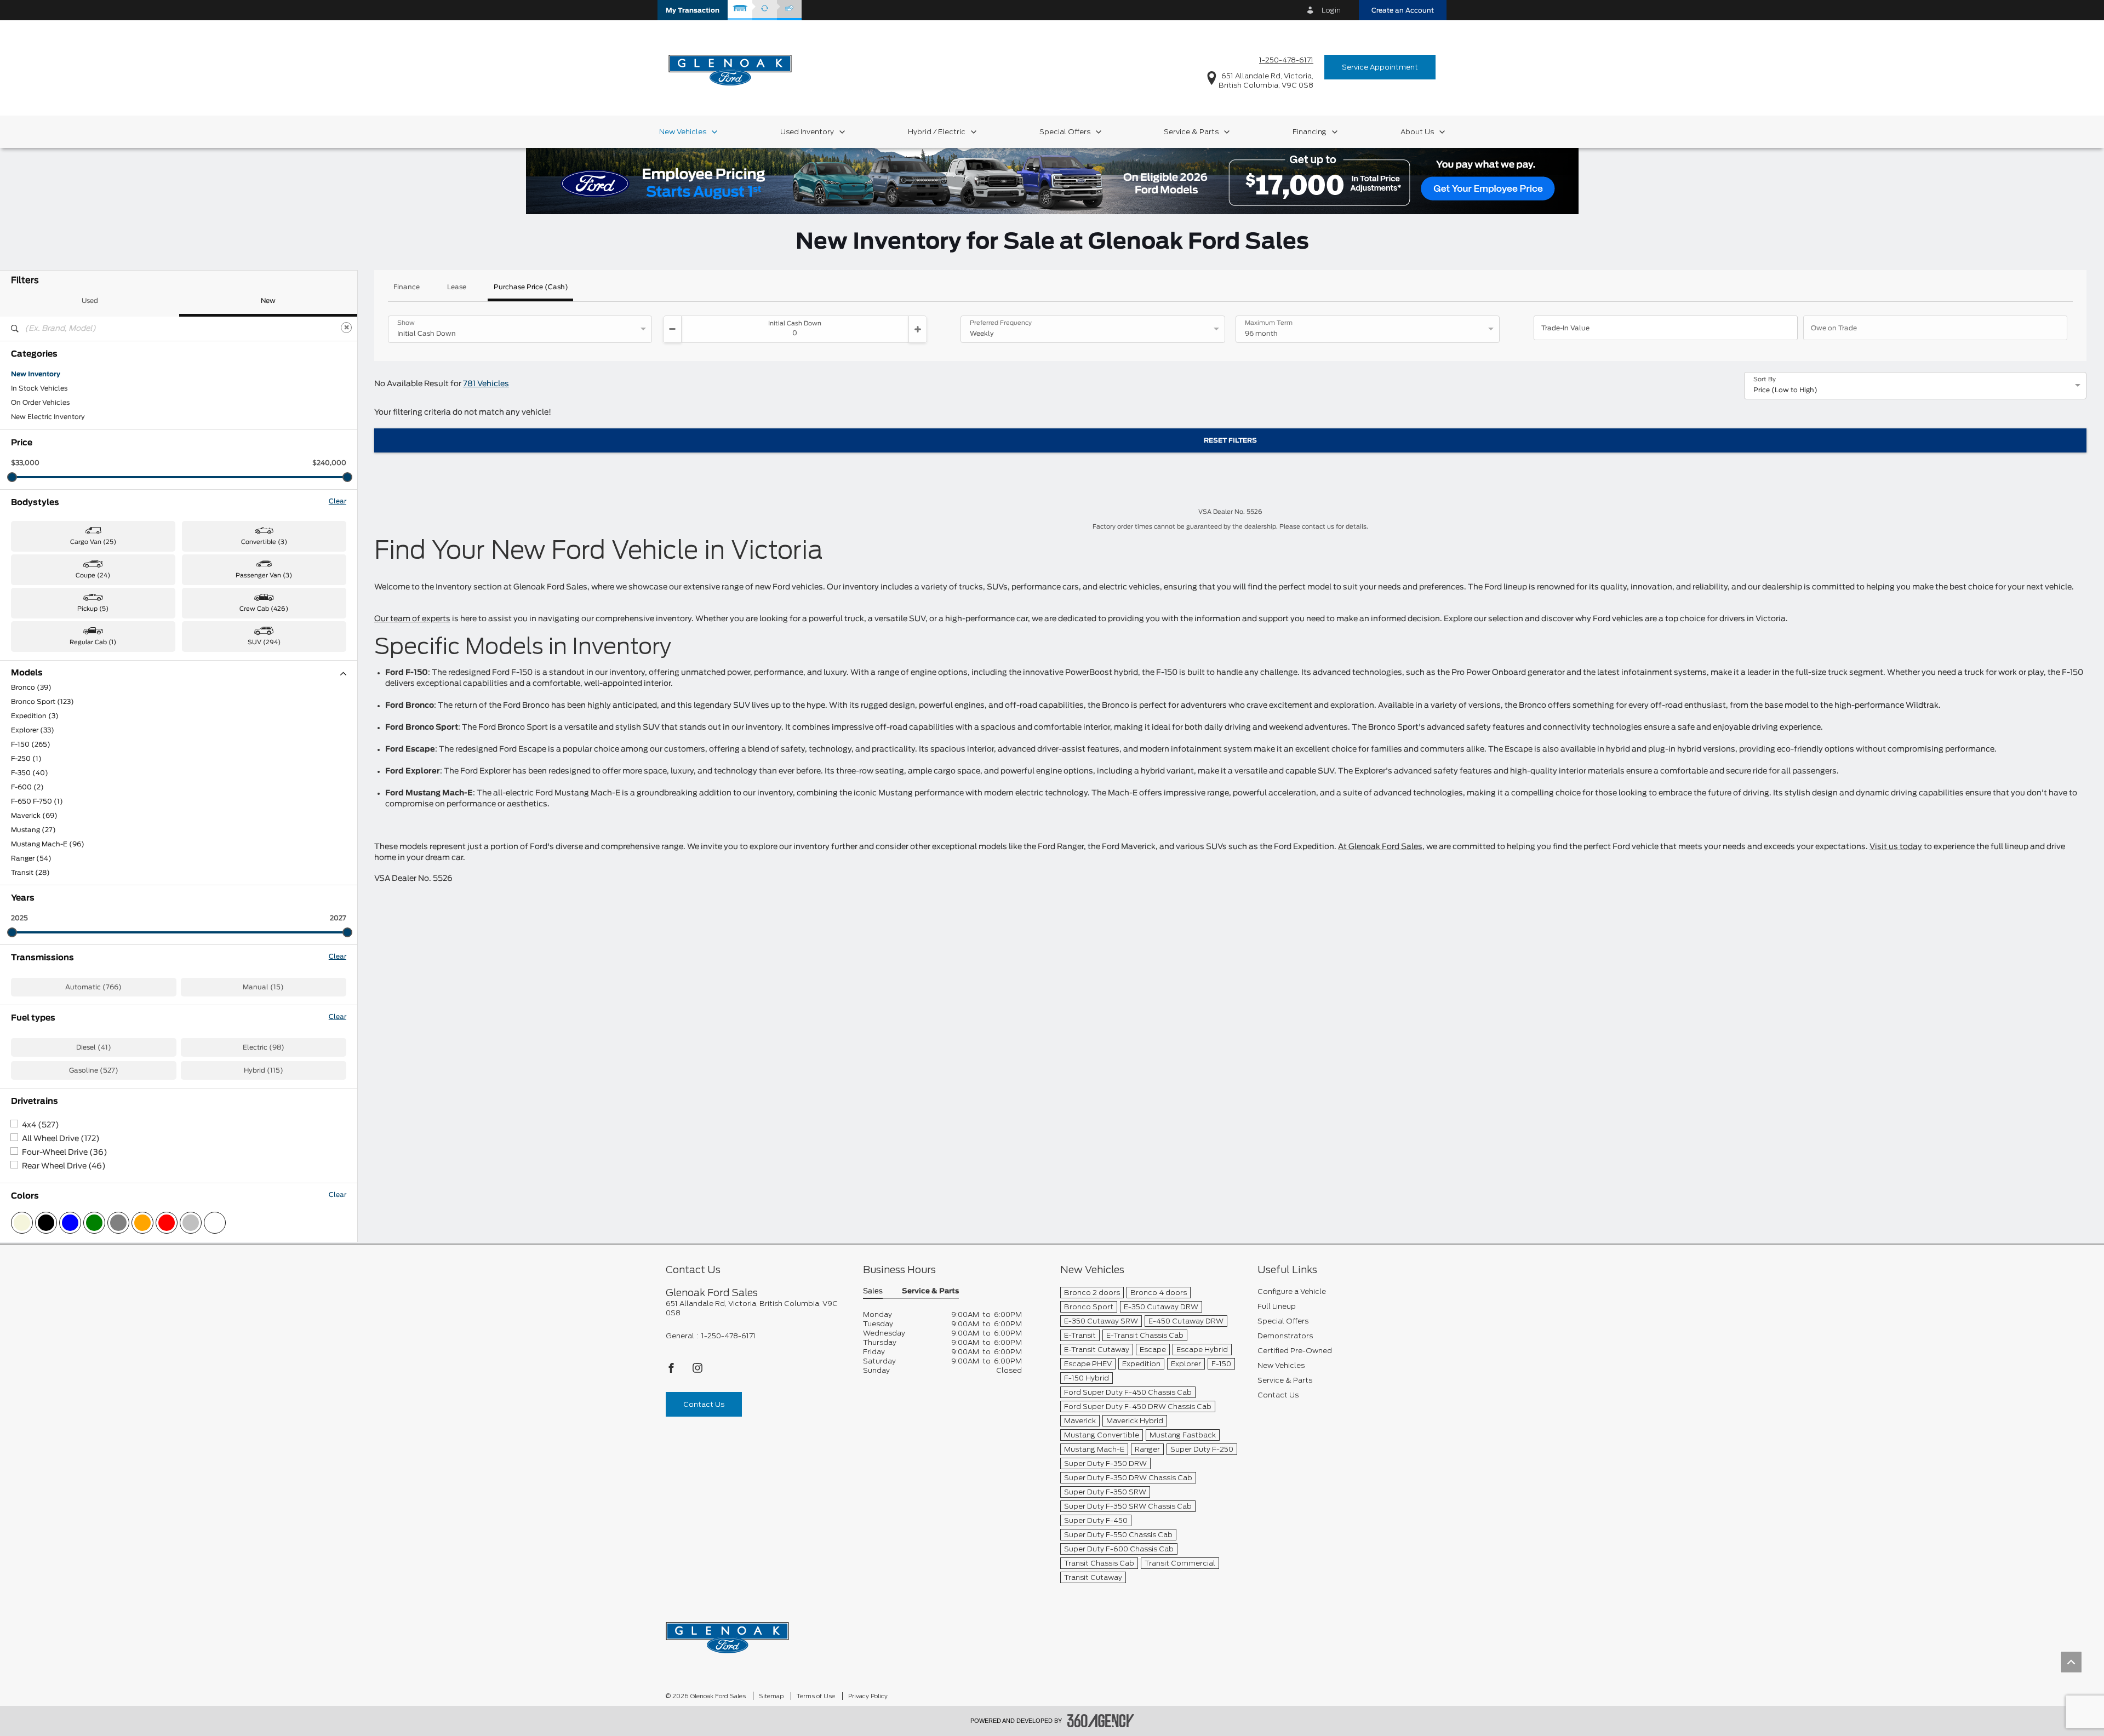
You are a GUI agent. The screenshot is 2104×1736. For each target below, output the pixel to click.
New (268, 301)
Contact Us (704, 1404)
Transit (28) (30, 873)
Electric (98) (264, 1047)
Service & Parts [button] (930, 1291)
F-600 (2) (27, 787)
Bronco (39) (31, 687)
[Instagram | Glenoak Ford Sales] (697, 1371)
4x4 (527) (41, 1125)
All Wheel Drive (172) (61, 1139)
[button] (693, 10)
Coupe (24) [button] (93, 575)
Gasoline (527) (94, 1070)
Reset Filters (1230, 440)
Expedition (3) (35, 716)
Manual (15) (263, 987)
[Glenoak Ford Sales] (727, 1634)
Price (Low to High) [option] (1785, 390)
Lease (457, 287)
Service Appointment (1380, 67)
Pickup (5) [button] (93, 609)
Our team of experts (412, 619)
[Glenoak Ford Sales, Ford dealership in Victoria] (730, 67)
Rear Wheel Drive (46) (64, 1166)
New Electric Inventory (48, 417)
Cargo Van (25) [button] (93, 542)
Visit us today (1896, 847)
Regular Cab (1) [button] (93, 642)
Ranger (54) (31, 858)
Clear (338, 501)
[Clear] (346, 328)
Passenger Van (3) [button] (264, 575)
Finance (407, 287)
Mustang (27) (33, 830)
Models (27, 673)
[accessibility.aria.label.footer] (1101, 1721)
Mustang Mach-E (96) (48, 844)
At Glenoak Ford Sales (1380, 847)
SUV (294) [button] (264, 642)
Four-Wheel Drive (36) (65, 1153)
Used (90, 301)
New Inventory (36, 374)
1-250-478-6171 (1286, 60)
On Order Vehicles (40, 403)
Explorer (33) (33, 730)
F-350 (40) (30, 773)
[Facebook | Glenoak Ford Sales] (672, 1371)
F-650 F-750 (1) (37, 801)
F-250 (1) (26, 759)
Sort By (1765, 380)
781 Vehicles (486, 384)
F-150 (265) (31, 744)
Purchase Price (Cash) (531, 287)
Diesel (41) (94, 1047)
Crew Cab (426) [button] (264, 609)
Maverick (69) (34, 816)
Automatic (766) (93, 987)
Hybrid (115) (264, 1070)
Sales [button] (873, 1291)
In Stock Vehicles (39, 388)
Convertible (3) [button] (264, 542)
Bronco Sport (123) (42, 702)
